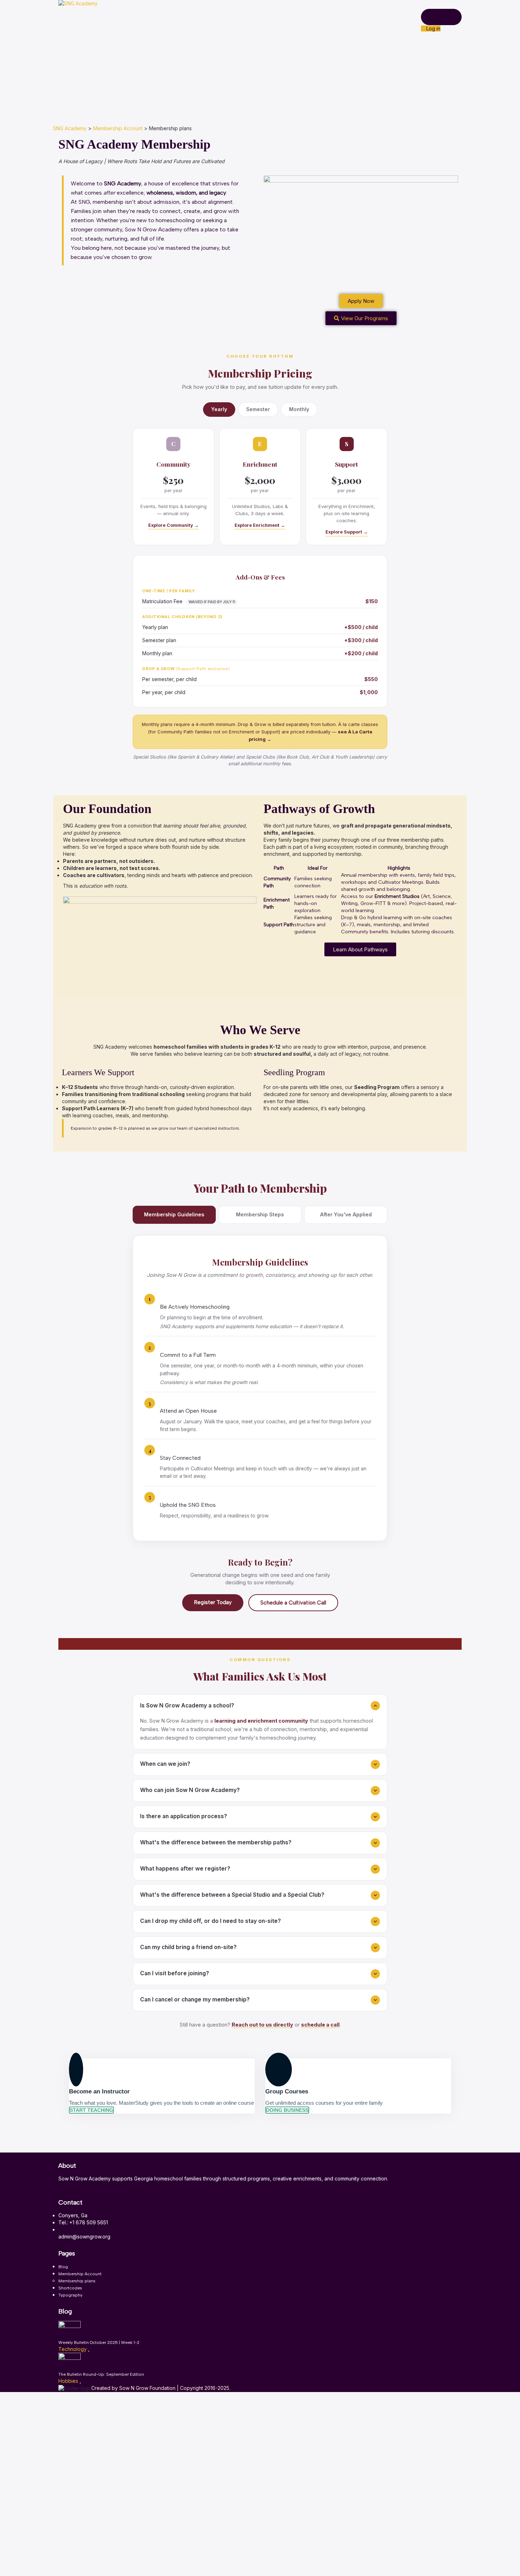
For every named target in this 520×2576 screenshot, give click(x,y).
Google (15, 2402)
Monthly (299, 409)
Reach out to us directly (262, 2025)
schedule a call (320, 2025)
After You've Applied (346, 1214)
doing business (287, 2110)
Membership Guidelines (174, 1214)
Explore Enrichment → (260, 525)
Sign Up (41, 2565)
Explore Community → (174, 525)
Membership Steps (260, 1214)
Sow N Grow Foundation (148, 2388)
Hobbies (69, 2381)
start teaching (91, 2110)
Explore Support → (347, 532)
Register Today (213, 1602)
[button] (360, 949)
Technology (73, 2349)
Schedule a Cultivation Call (293, 1603)
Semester (258, 409)
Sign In (58, 2565)
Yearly (219, 409)
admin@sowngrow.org (84, 2237)
